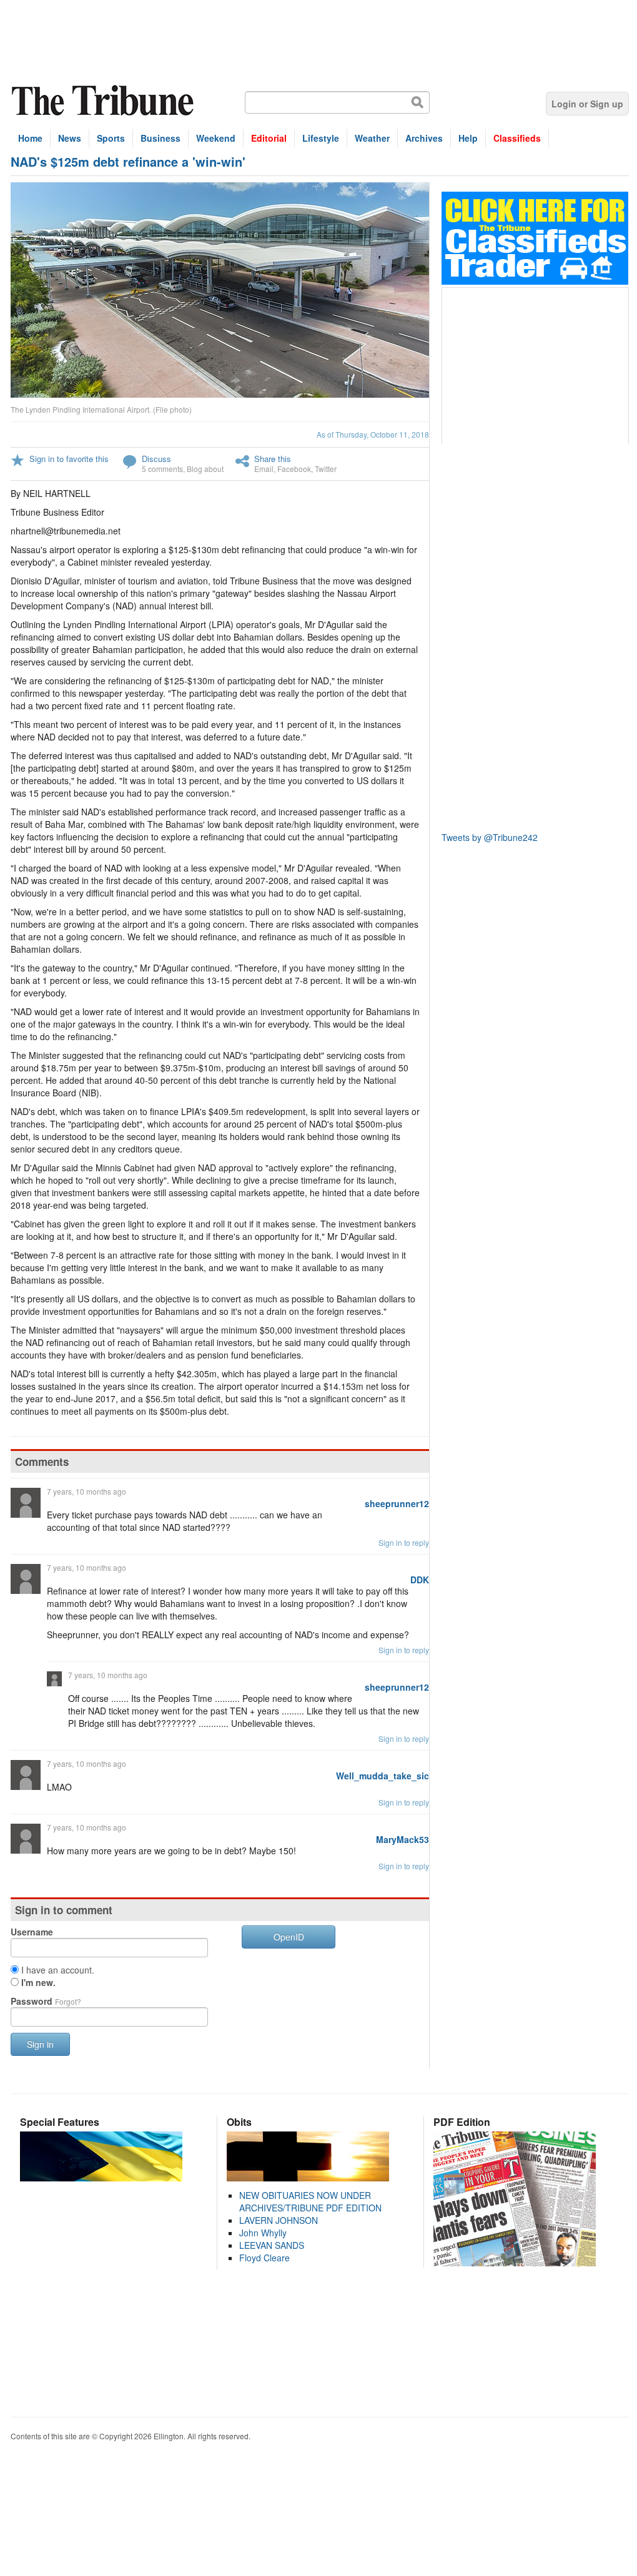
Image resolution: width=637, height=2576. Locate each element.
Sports (111, 138)
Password (46, 2001)
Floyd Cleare (264, 2258)
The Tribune (104, 101)
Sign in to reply (404, 1542)
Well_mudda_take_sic (383, 1776)
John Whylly (263, 2233)
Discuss (156, 459)
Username (32, 1932)
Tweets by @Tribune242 (490, 837)
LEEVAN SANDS (272, 2245)
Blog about (205, 469)
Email (264, 469)
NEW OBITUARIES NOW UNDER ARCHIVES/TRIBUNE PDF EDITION (310, 2201)
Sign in (40, 2044)
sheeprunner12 (397, 1503)
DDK (420, 1580)
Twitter (326, 469)
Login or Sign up (587, 104)
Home (30, 138)
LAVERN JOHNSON (279, 2220)
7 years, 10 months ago (86, 1491)
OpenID (289, 1937)
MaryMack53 (402, 1839)
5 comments (162, 469)
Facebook (294, 469)
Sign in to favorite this (69, 459)
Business (160, 138)
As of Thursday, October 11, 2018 (373, 434)
